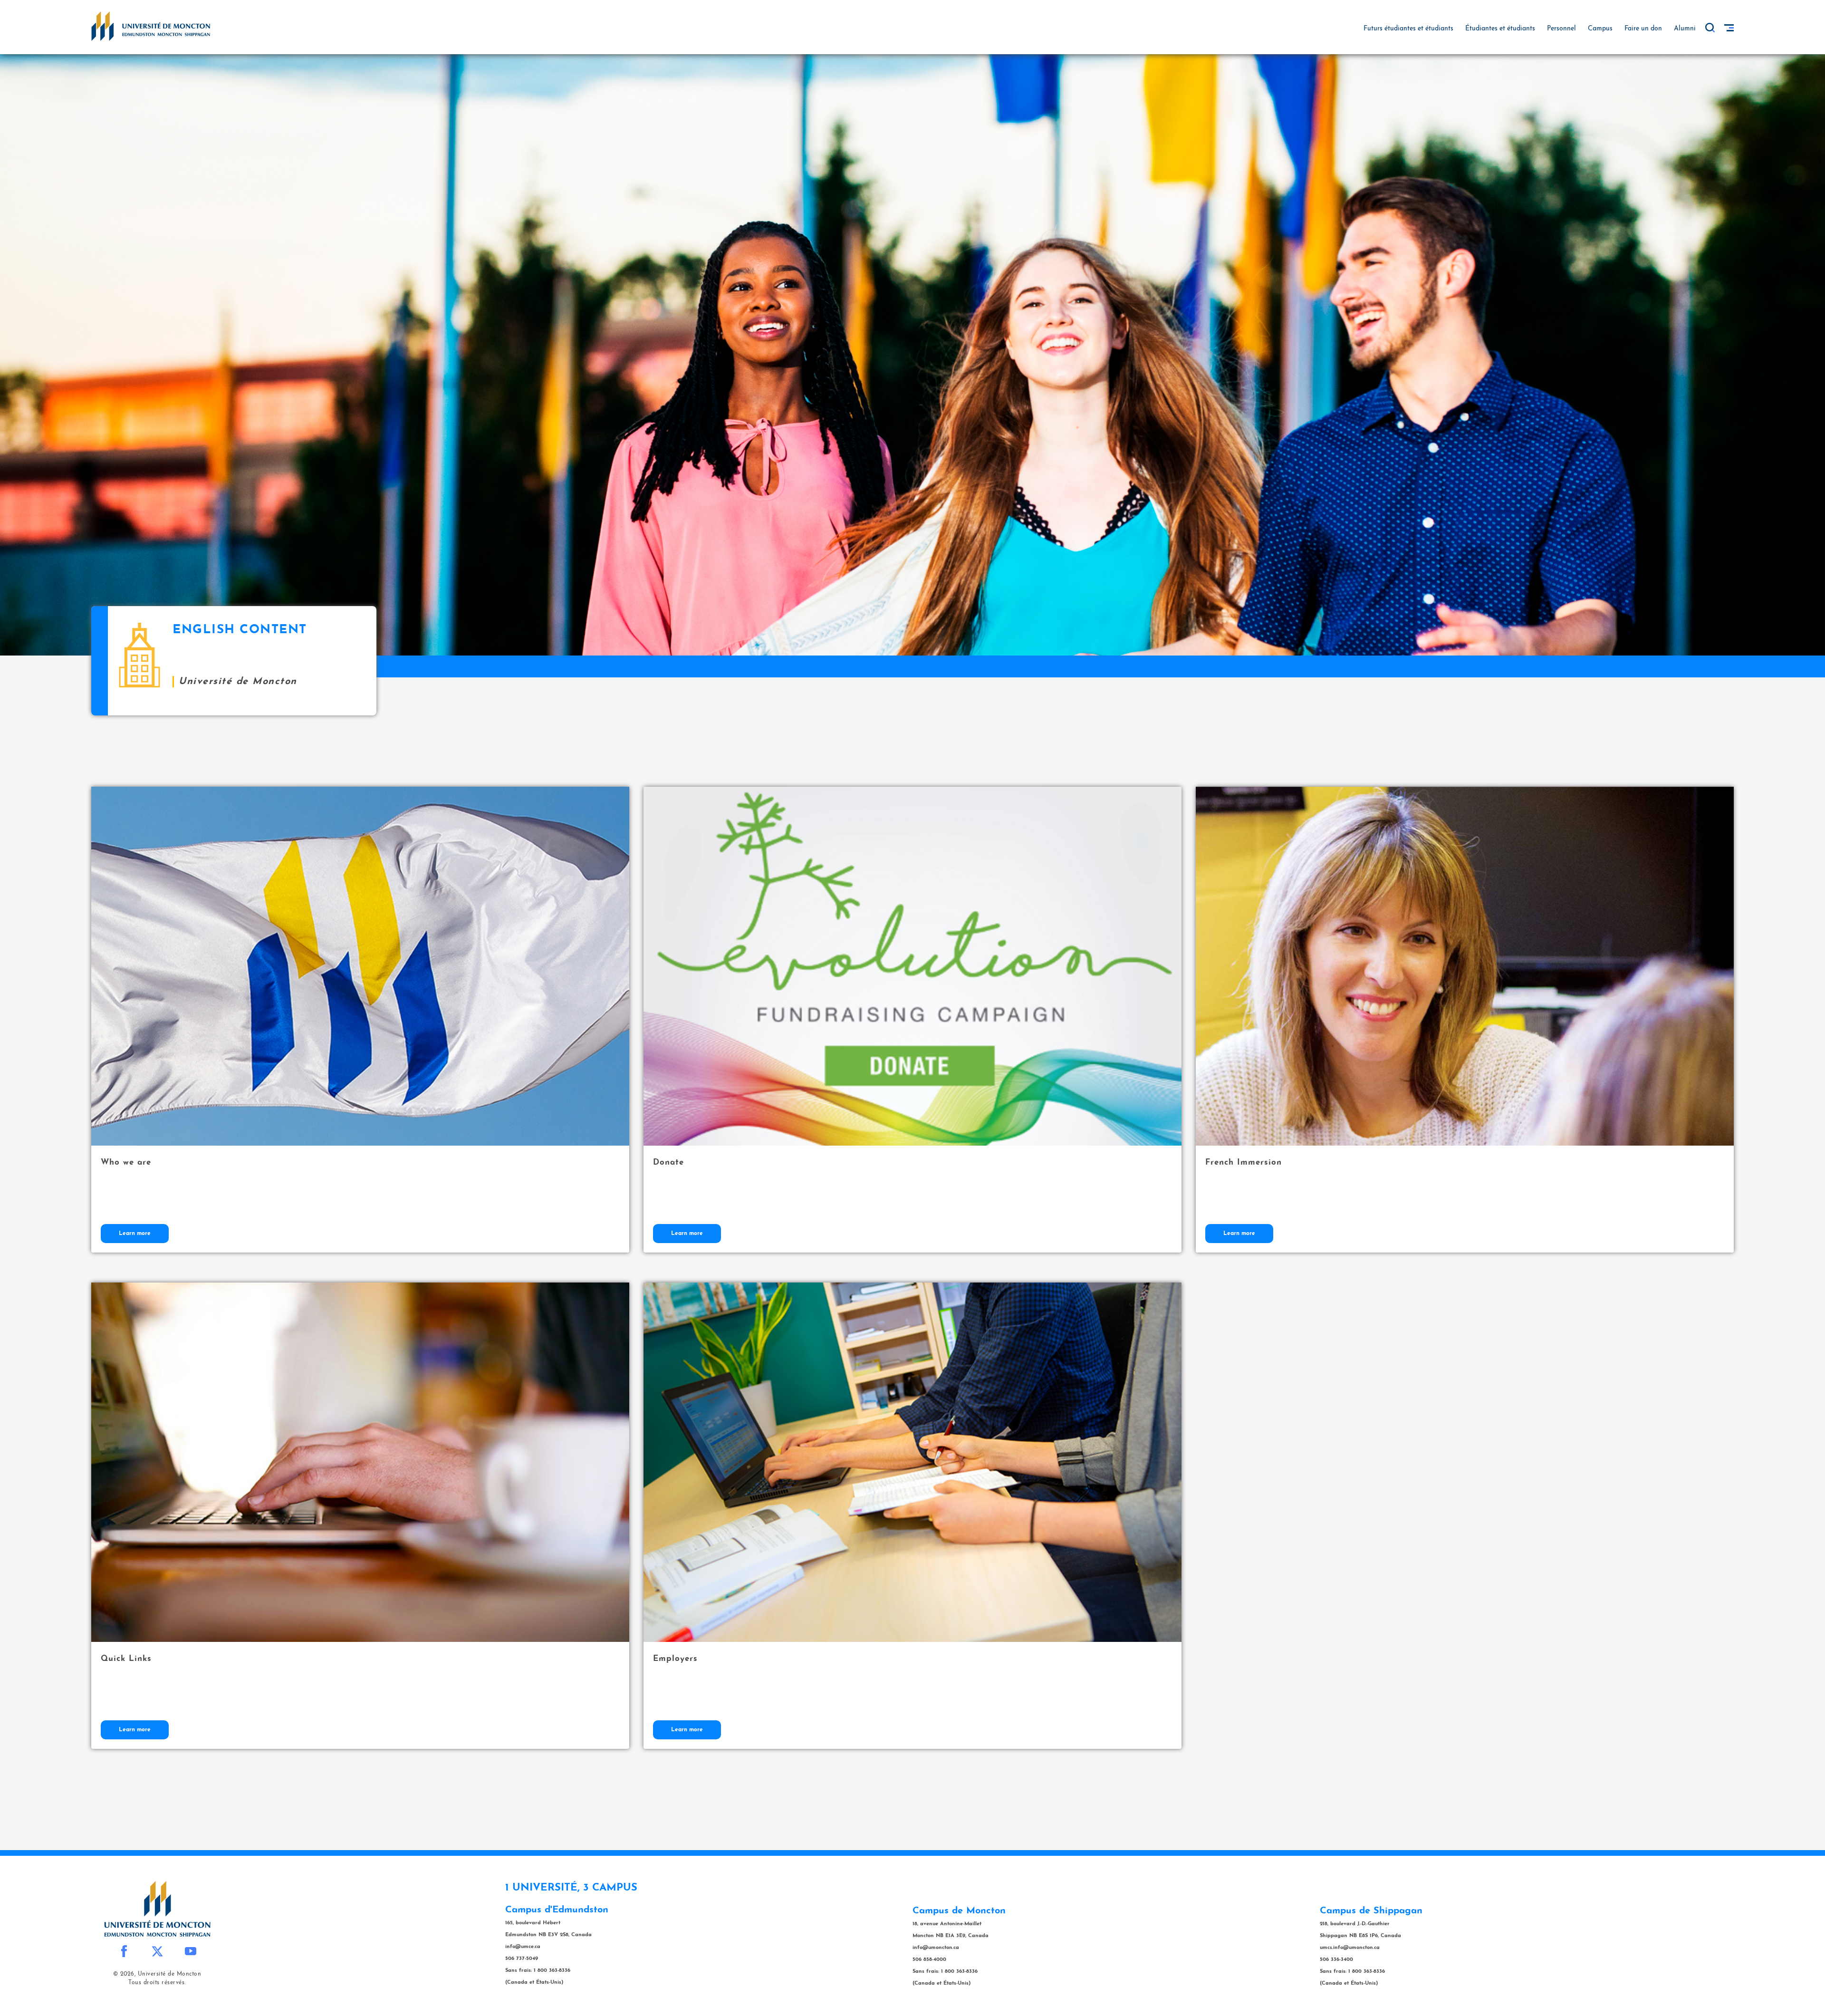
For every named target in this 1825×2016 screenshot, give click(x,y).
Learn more (135, 1234)
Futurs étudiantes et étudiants (1408, 29)
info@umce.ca (523, 1947)
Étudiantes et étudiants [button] (1500, 29)
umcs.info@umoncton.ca (1350, 1948)
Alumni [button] (1685, 29)
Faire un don (1643, 29)
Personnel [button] (1561, 29)
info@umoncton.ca (936, 1948)
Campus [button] (1600, 29)
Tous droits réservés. (157, 1983)
